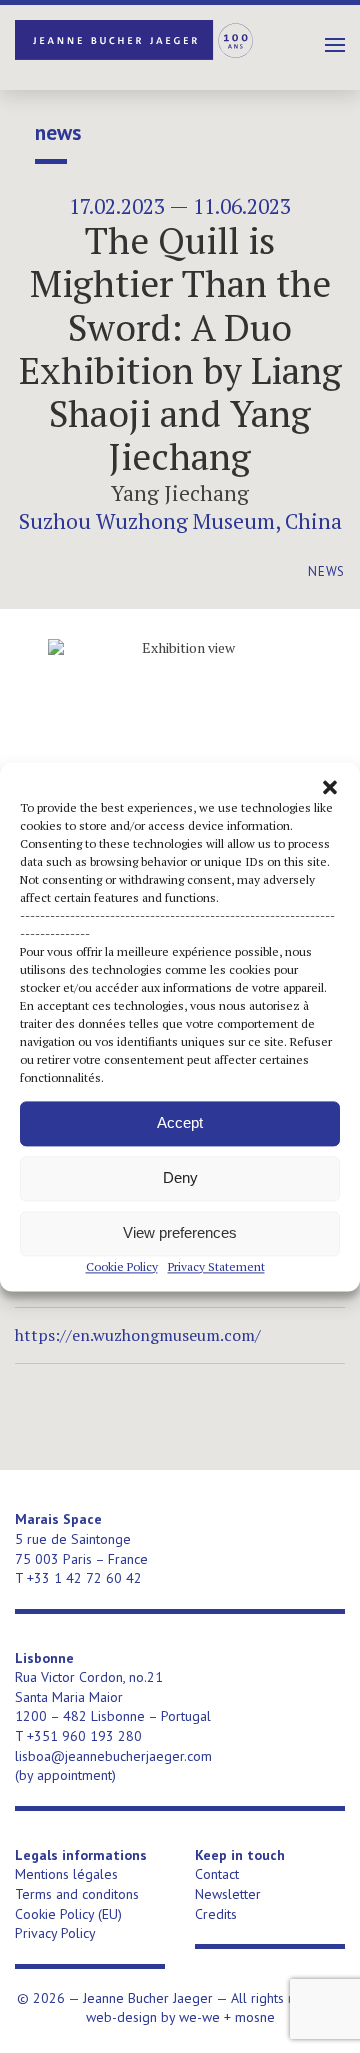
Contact (217, 1874)
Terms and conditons (77, 1894)
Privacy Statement (216, 1266)
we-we (199, 2017)
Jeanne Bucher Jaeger (135, 40)
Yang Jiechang (180, 493)
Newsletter (228, 1894)
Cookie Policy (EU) (68, 1914)
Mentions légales (66, 1874)
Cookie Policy (122, 1266)
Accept (180, 1122)
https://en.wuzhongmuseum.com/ (138, 1335)
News (58, 133)
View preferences (180, 1232)
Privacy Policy (55, 1933)
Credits (216, 1914)
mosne (255, 2017)
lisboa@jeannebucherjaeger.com (113, 1756)
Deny (180, 1177)
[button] (330, 787)
